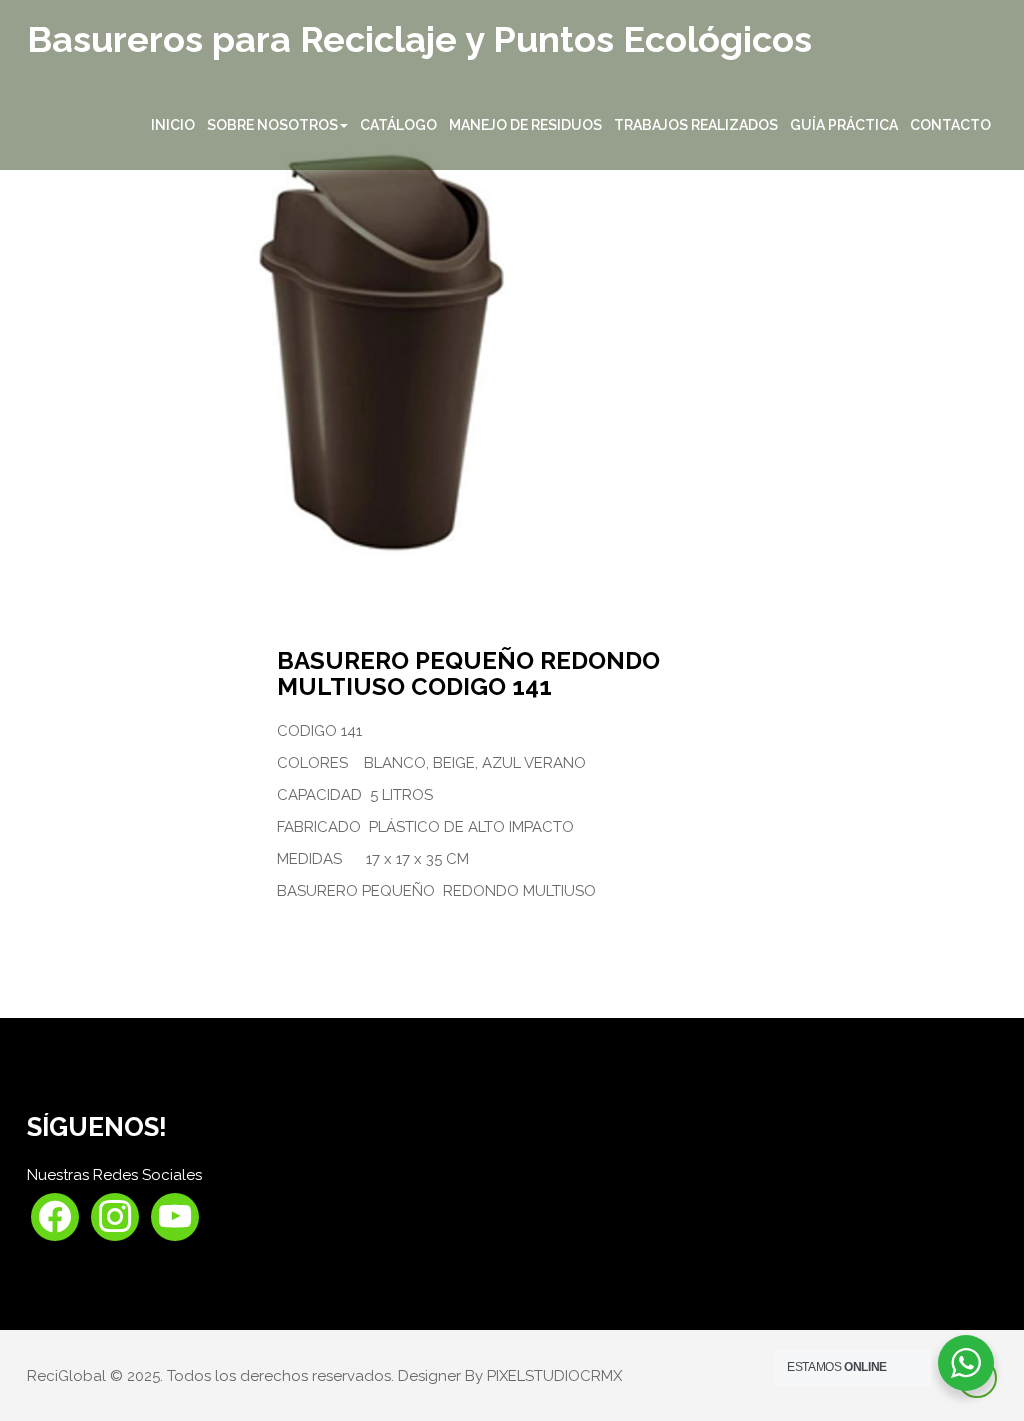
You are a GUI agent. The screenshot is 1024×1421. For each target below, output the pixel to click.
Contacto (950, 125)
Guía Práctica (844, 125)
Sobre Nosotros (272, 125)
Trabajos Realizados (696, 125)
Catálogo (398, 125)
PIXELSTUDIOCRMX (554, 1376)
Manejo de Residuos (525, 125)
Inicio (173, 125)
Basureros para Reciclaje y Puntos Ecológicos (419, 40)
